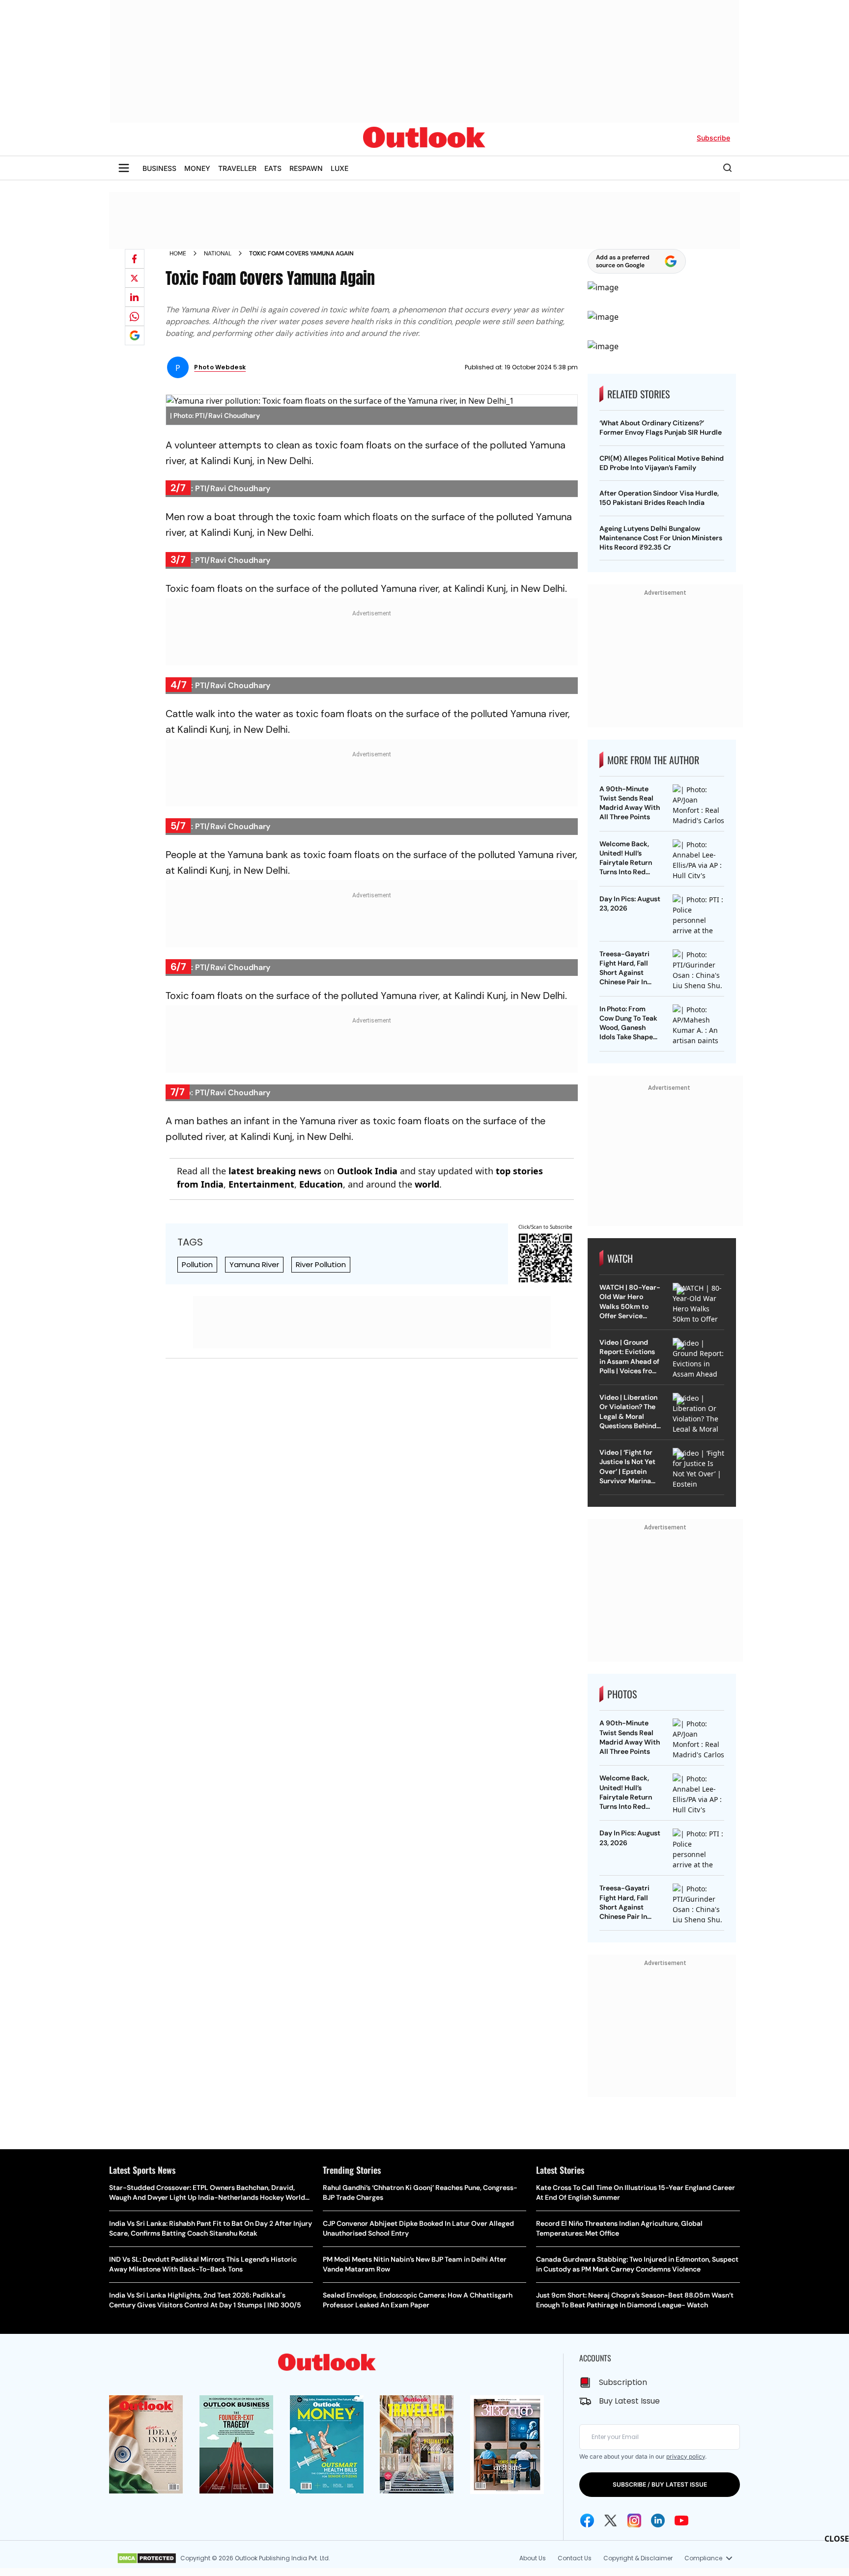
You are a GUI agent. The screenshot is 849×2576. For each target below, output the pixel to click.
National (218, 253)
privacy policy (686, 2456)
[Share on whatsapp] (135, 316)
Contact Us (575, 2558)
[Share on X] (135, 278)
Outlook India (367, 1328)
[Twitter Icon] (611, 2521)
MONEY (197, 168)
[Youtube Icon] (681, 2521)
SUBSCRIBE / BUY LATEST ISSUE (660, 2484)
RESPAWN (306, 168)
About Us (533, 2558)
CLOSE (837, 2539)
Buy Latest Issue (629, 2401)
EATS (273, 168)
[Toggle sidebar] (124, 168)
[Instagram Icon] (634, 2521)
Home (178, 253)
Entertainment (261, 1341)
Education (321, 1341)
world (427, 1341)
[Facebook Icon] (587, 2521)
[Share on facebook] (135, 259)
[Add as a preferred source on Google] (135, 335)
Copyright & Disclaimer (638, 2558)
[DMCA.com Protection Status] (147, 2558)
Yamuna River (254, 1422)
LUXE (340, 168)
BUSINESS (159, 168)
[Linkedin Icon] (658, 2521)
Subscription (623, 2382)
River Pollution (321, 1422)
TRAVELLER (237, 168)
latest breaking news (275, 1328)
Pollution (197, 1422)
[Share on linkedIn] (135, 297)
